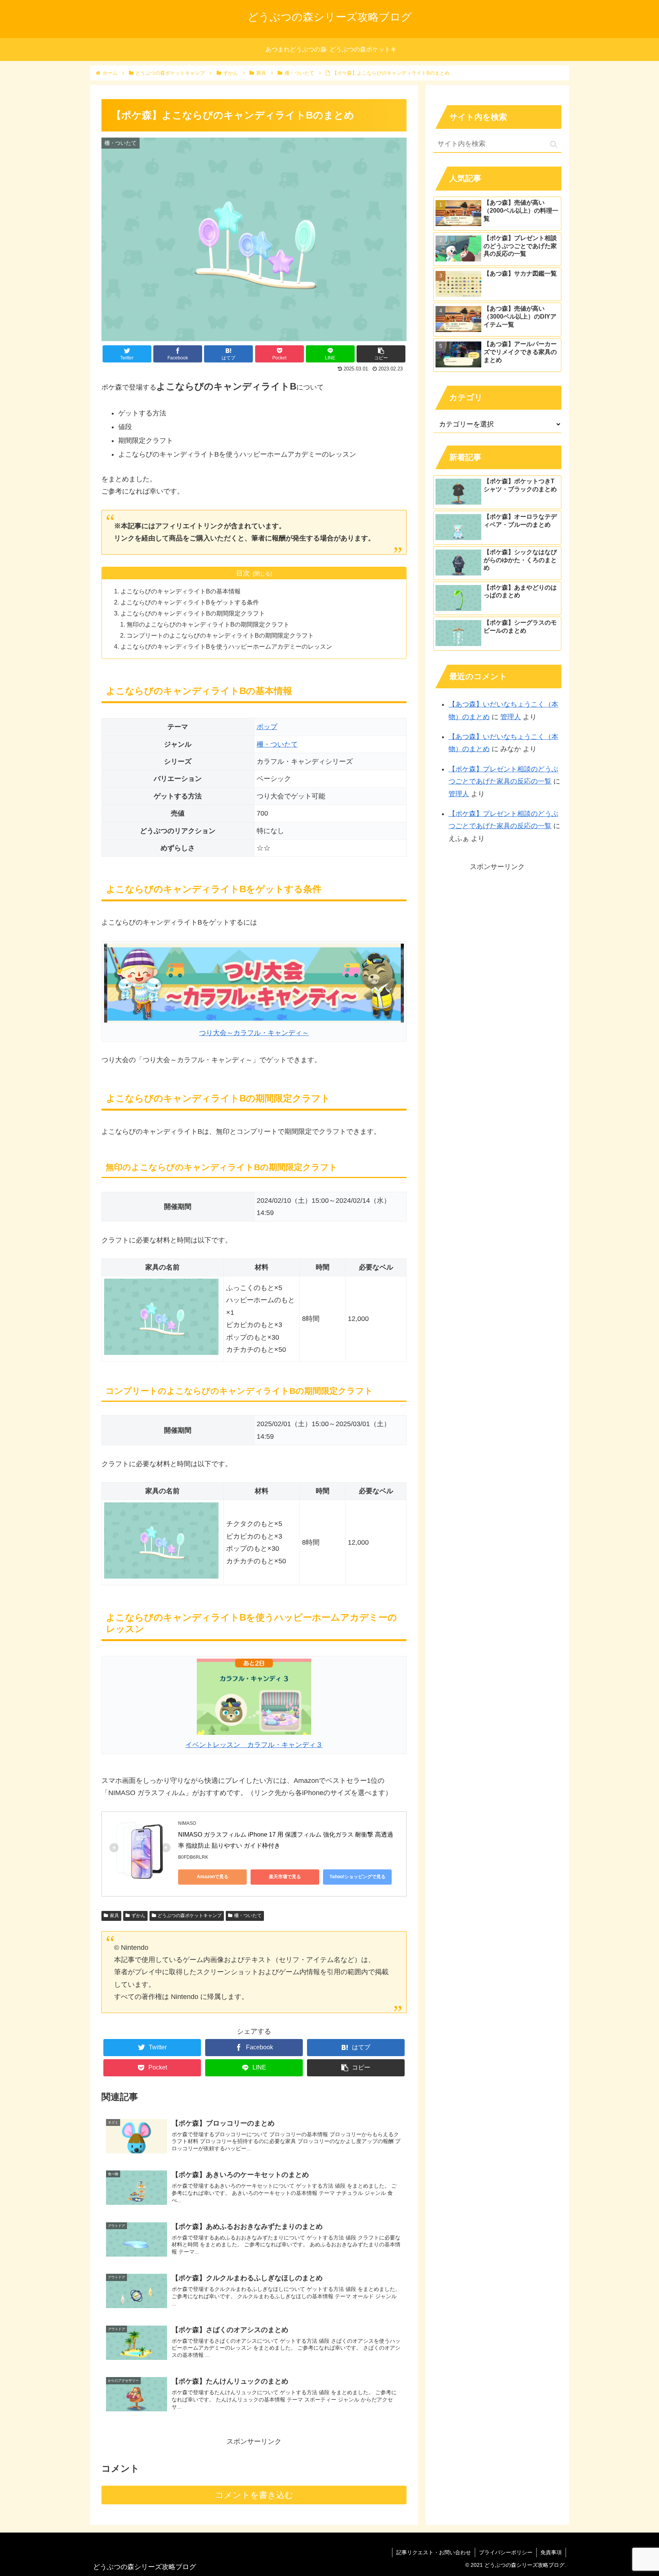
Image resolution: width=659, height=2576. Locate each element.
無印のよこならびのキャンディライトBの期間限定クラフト (208, 624)
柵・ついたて (277, 744)
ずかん (138, 1916)
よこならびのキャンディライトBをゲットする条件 (190, 602)
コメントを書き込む (254, 2495)
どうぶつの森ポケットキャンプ (190, 1916)
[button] (554, 144)
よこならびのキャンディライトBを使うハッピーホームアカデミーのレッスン (226, 646)
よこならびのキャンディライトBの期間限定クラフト (193, 613)
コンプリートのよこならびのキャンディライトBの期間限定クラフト (220, 635)
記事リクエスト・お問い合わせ (434, 2552)
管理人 (511, 717)
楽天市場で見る (285, 1877)
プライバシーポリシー (506, 2552)
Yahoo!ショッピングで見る (358, 1877)
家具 (114, 1916)
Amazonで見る (213, 1877)
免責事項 (551, 2552)
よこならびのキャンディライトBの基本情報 (181, 591)
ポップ (267, 727)
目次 (243, 573)
